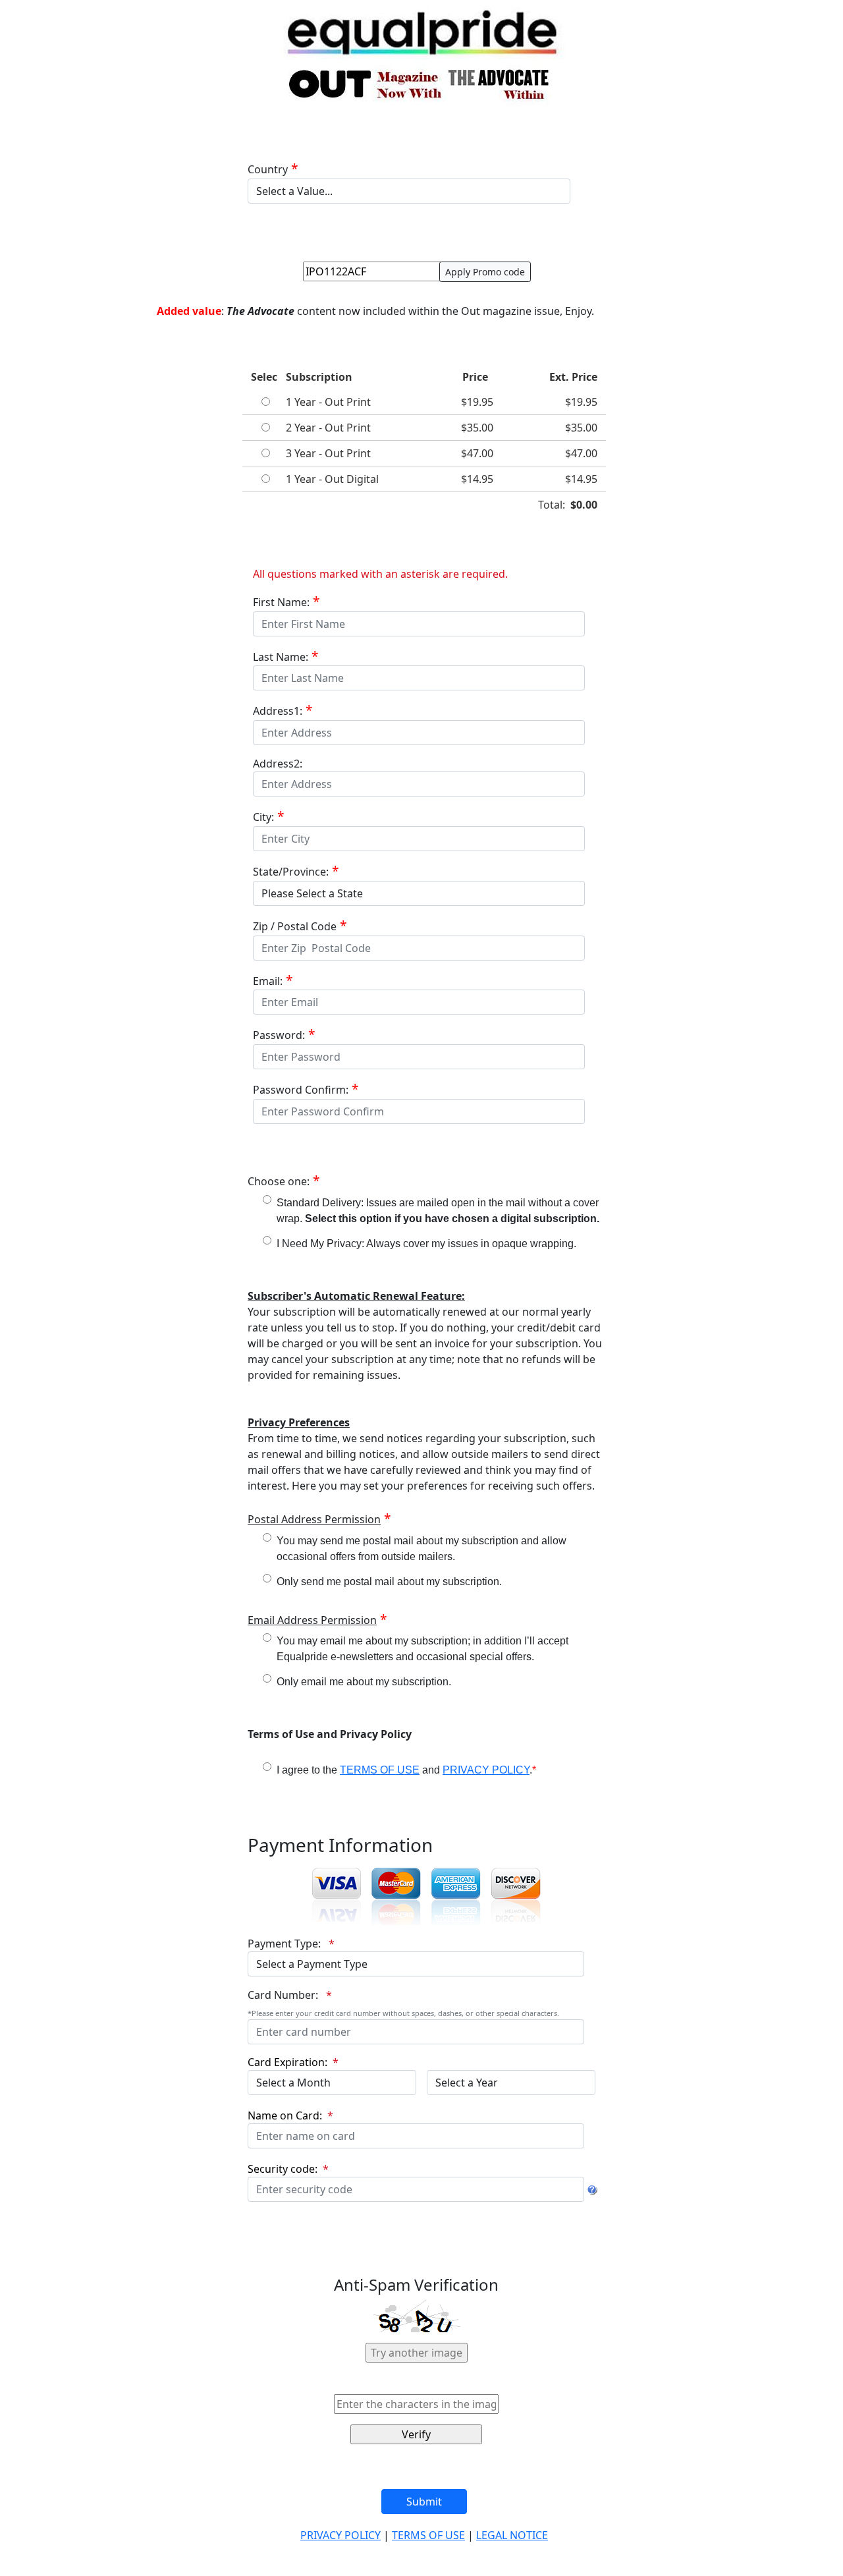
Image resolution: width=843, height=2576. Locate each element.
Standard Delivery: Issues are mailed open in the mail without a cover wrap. (438, 1211)
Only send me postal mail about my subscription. (389, 1582)
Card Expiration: (289, 2062)
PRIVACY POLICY (486, 1770)
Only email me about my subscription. (364, 1682)
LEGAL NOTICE (512, 2535)
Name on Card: (286, 2115)
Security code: (284, 2169)
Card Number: (284, 1995)
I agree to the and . (406, 1770)
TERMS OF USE (380, 1770)
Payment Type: (286, 1944)
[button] (406, 2241)
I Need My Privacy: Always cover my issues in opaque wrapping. (426, 1244)
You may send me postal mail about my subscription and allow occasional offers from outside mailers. (421, 1549)
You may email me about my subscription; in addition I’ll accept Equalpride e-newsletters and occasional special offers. (422, 1649)
